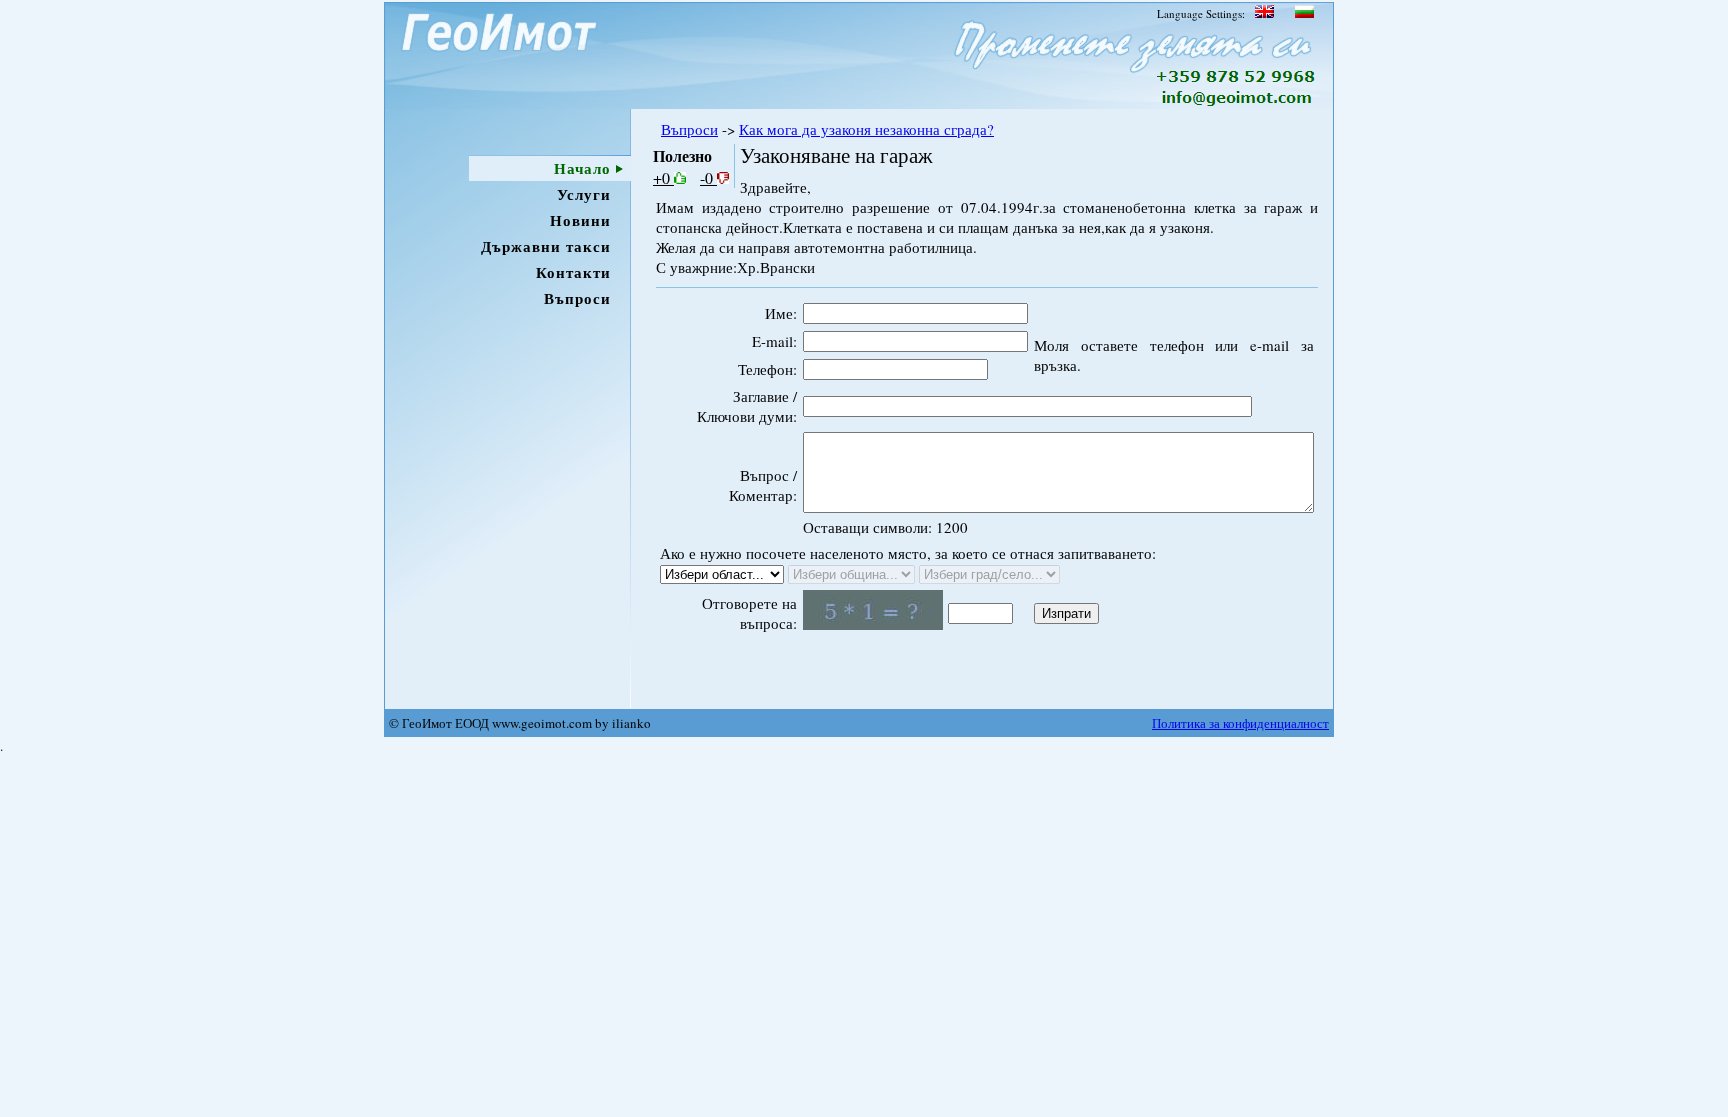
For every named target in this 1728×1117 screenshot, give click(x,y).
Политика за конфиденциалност (1240, 723)
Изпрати (1066, 613)
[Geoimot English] (1264, 13)
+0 (663, 177)
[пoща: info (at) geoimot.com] (1234, 103)
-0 (708, 177)
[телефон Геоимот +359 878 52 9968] (1236, 78)
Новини (580, 220)
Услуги (584, 194)
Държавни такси (546, 246)
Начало (582, 168)
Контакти (573, 272)
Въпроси (577, 298)
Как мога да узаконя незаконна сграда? (866, 129)
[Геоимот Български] (1303, 13)
